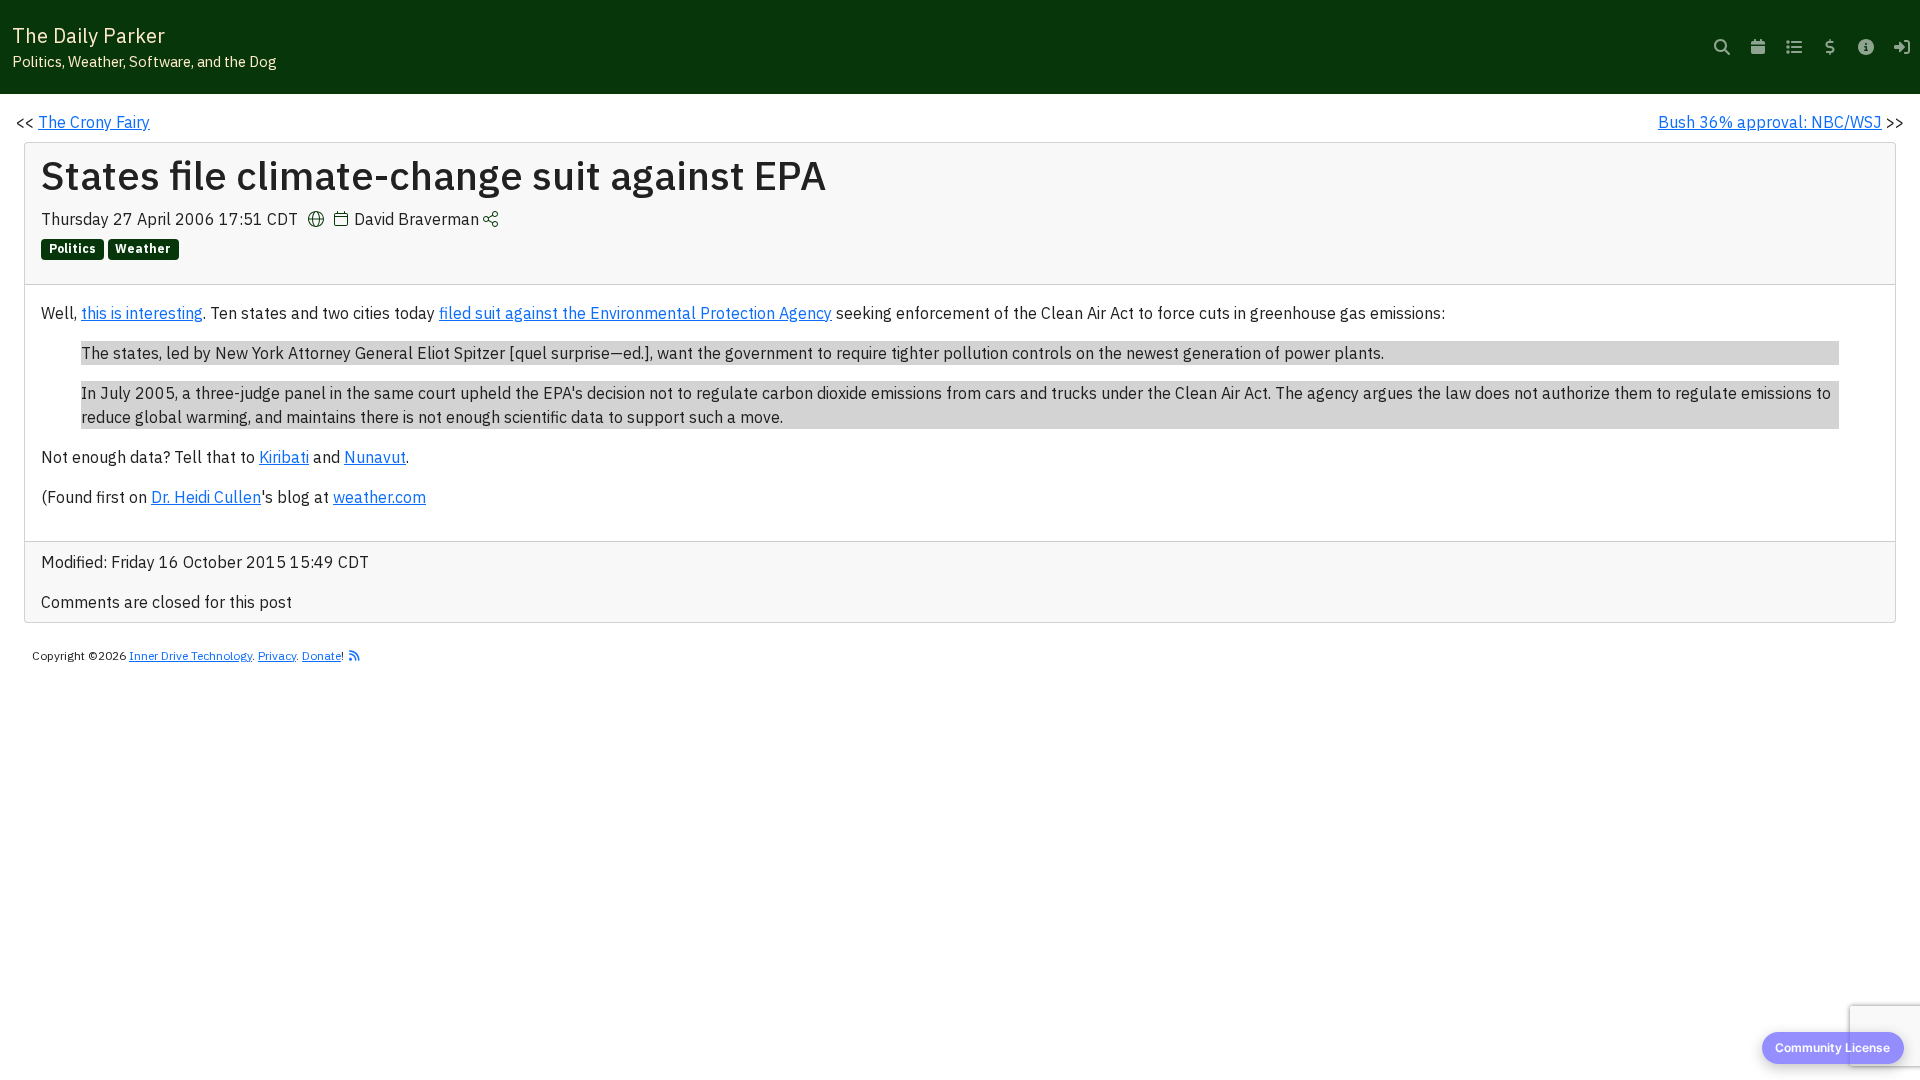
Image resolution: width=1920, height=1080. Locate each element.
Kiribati (284, 457)
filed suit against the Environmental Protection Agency (635, 313)
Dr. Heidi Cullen (206, 497)
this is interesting (142, 313)
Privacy (277, 655)
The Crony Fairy (94, 122)
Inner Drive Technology (190, 655)
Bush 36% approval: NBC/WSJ (1770, 122)
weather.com (379, 497)
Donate (321, 655)
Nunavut (375, 457)
